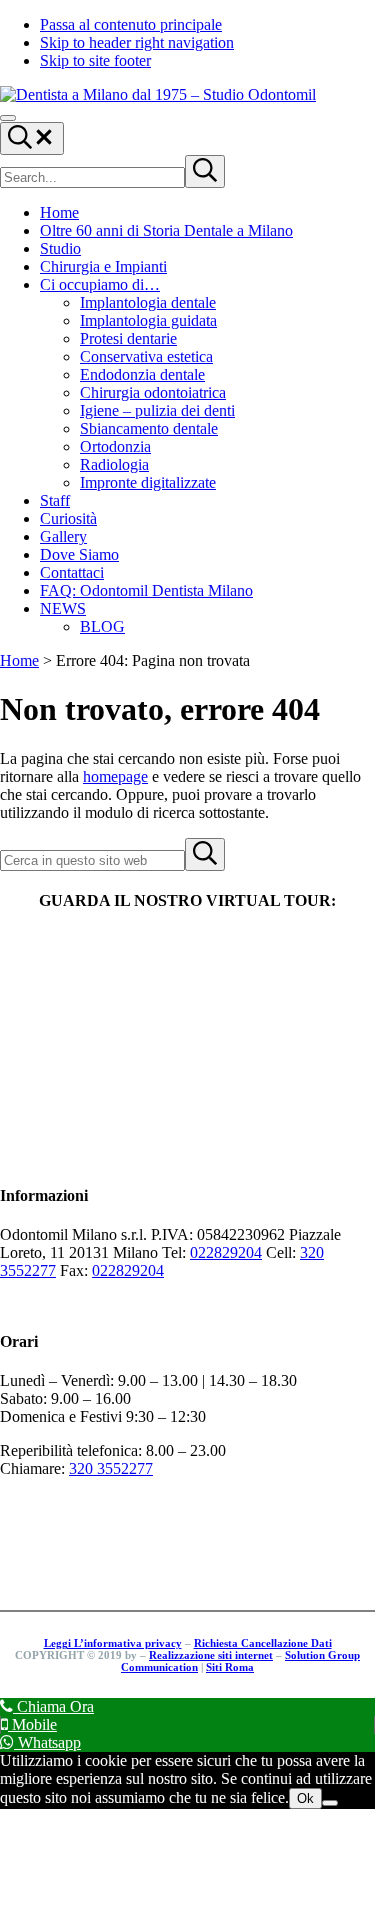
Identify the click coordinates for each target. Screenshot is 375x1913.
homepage (115, 776)
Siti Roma (230, 1667)
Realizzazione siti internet (211, 1655)
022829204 (226, 1252)
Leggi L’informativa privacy (113, 1643)
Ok (305, 1798)
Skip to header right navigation (137, 42)
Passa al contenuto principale (131, 24)
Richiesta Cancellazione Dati (263, 1643)
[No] (330, 1803)
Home (19, 660)
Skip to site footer (95, 60)
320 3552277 (111, 1468)
